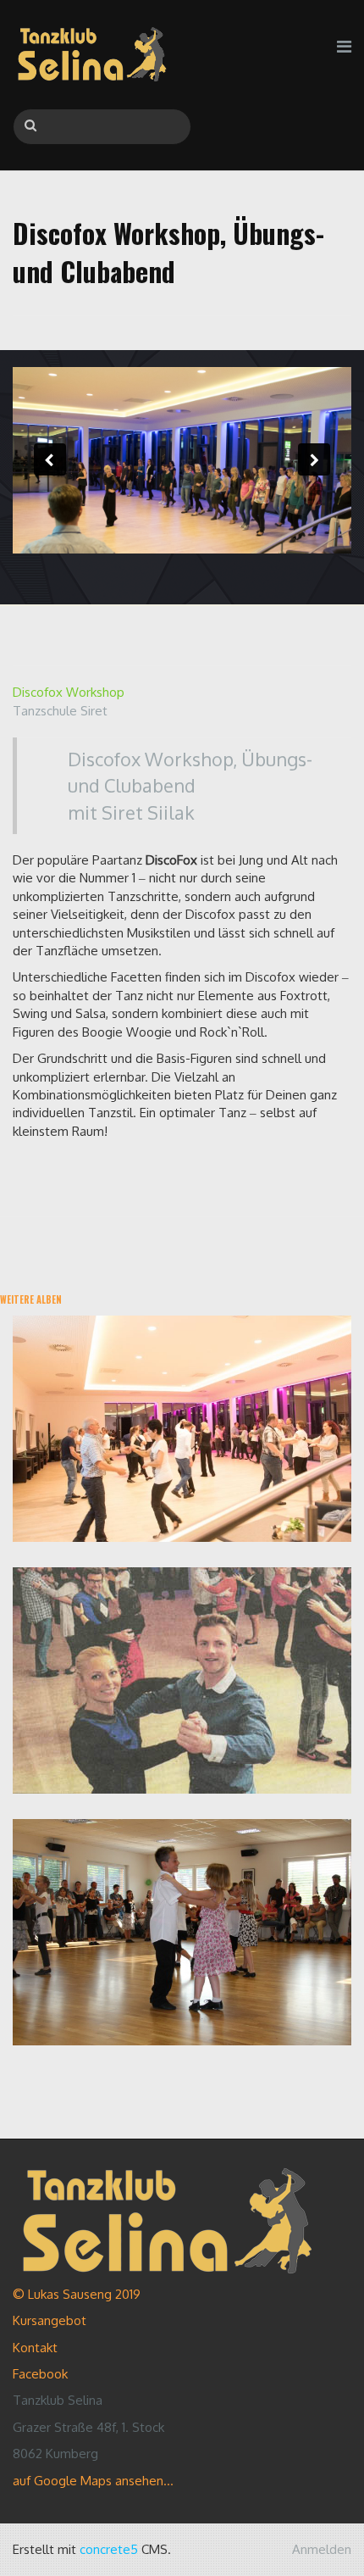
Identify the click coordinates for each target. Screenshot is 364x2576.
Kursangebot (50, 2320)
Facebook (40, 2374)
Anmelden (322, 2549)
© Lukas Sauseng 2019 (77, 2294)
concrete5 (109, 2549)
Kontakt (35, 2348)
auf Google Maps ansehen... (93, 2481)
